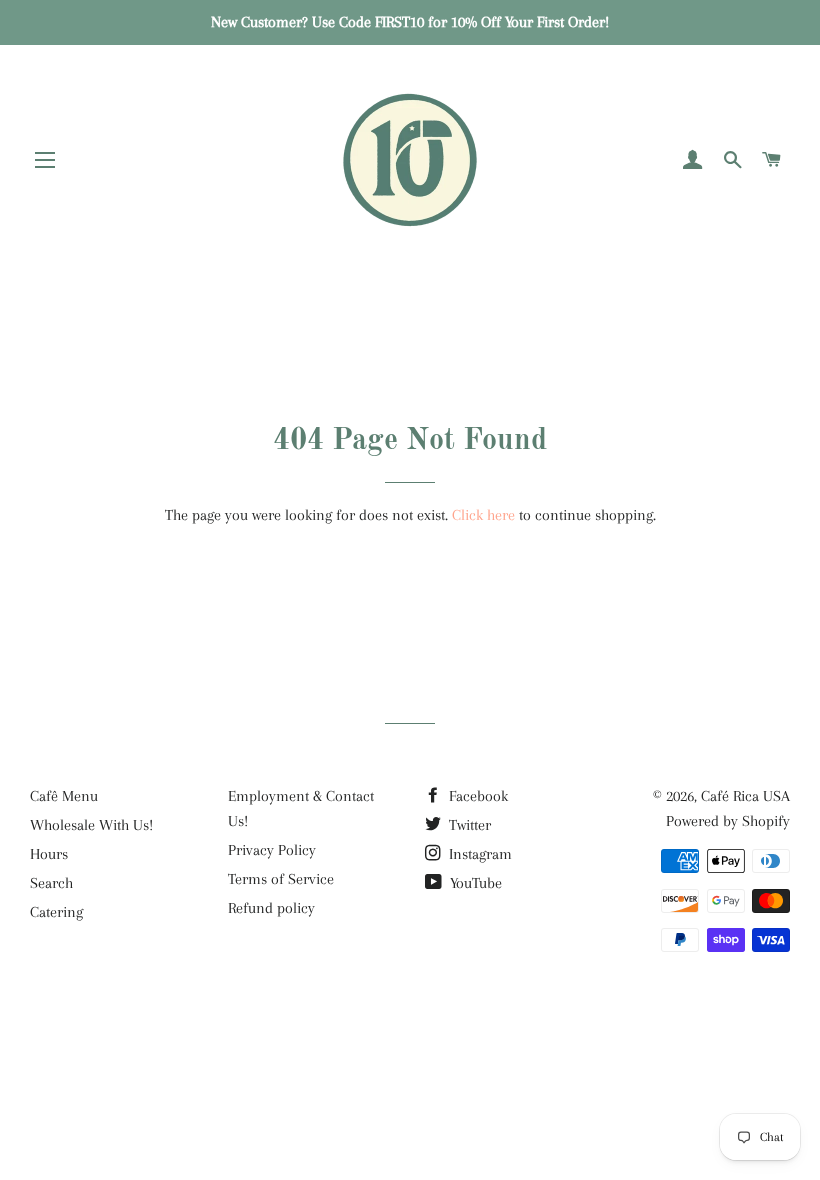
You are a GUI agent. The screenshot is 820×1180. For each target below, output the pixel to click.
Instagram (478, 854)
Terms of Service (281, 879)
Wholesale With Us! (91, 825)
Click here (483, 515)
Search (51, 883)
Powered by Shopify (728, 821)
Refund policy (271, 908)
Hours (49, 854)
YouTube (474, 883)
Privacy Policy (272, 850)
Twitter (468, 825)
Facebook (476, 796)
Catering (56, 912)
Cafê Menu (64, 796)
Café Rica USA (745, 796)
